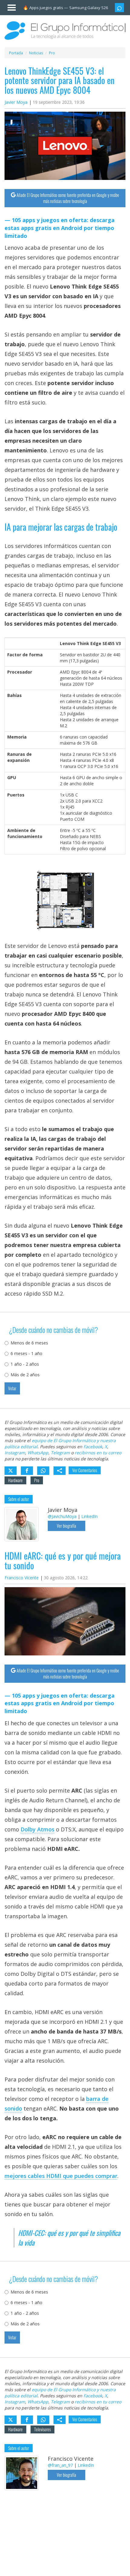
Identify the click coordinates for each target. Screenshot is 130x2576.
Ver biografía (67, 1526)
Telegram (60, 1453)
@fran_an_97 (60, 2465)
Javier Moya (16, 102)
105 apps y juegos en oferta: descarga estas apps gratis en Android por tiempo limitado (60, 228)
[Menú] (9, 6)
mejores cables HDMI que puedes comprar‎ (61, 2176)
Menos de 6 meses (29, 1343)
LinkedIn (89, 1516)
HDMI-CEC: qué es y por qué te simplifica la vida (69, 2238)
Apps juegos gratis (46, 8)
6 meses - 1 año (26, 1353)
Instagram (15, 1453)
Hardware (15, 1480)
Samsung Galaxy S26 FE (91, 8)
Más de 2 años (25, 1375)
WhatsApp (38, 1453)
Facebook (93, 1447)
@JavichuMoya (62, 1516)
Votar (12, 1388)
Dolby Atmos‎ (37, 1829)
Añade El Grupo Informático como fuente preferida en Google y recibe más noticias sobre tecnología (68, 198)
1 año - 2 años (25, 1364)
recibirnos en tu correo (98, 1453)
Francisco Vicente (22, 1578)
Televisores (42, 2429)
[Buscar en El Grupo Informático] (119, 8)
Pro (37, 1480)
